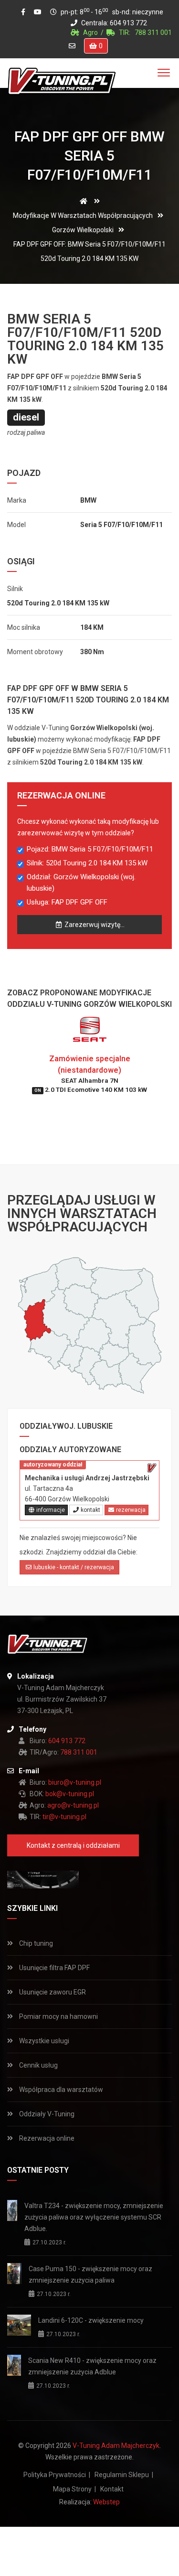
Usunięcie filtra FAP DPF (54, 1968)
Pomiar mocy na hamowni (58, 2016)
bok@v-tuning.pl (70, 1794)
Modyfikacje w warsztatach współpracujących (83, 216)
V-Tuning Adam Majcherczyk (116, 2446)
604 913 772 (128, 23)
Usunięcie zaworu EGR (52, 1992)
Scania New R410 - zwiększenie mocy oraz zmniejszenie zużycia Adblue (92, 2366)
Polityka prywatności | (57, 2475)
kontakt (90, 1510)
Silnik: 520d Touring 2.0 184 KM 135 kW (87, 863)
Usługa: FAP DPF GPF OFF (67, 902)
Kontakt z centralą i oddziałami (73, 1845)
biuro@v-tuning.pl (75, 1782)
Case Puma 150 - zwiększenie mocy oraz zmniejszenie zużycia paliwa (90, 2274)
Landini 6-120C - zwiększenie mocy (91, 2320)
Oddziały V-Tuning (46, 2114)
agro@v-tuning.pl (73, 1805)
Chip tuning (35, 1943)
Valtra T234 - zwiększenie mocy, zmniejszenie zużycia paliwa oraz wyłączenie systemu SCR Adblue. (94, 2217)
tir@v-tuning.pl (64, 1817)
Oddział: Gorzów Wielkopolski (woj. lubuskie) (81, 883)
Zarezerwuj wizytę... (94, 925)
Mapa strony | (74, 2489)
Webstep (106, 2502)
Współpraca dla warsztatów (60, 2090)
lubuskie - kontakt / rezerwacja (73, 1567)
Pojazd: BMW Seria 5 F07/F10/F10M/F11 (90, 849)
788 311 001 (153, 32)
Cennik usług (38, 2065)
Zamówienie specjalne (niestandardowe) (91, 1074)
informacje (50, 1510)
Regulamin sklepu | (124, 2475)
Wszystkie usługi (43, 2041)
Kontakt (112, 2489)
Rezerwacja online (46, 2138)
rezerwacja (130, 1510)
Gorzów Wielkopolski (83, 230)
